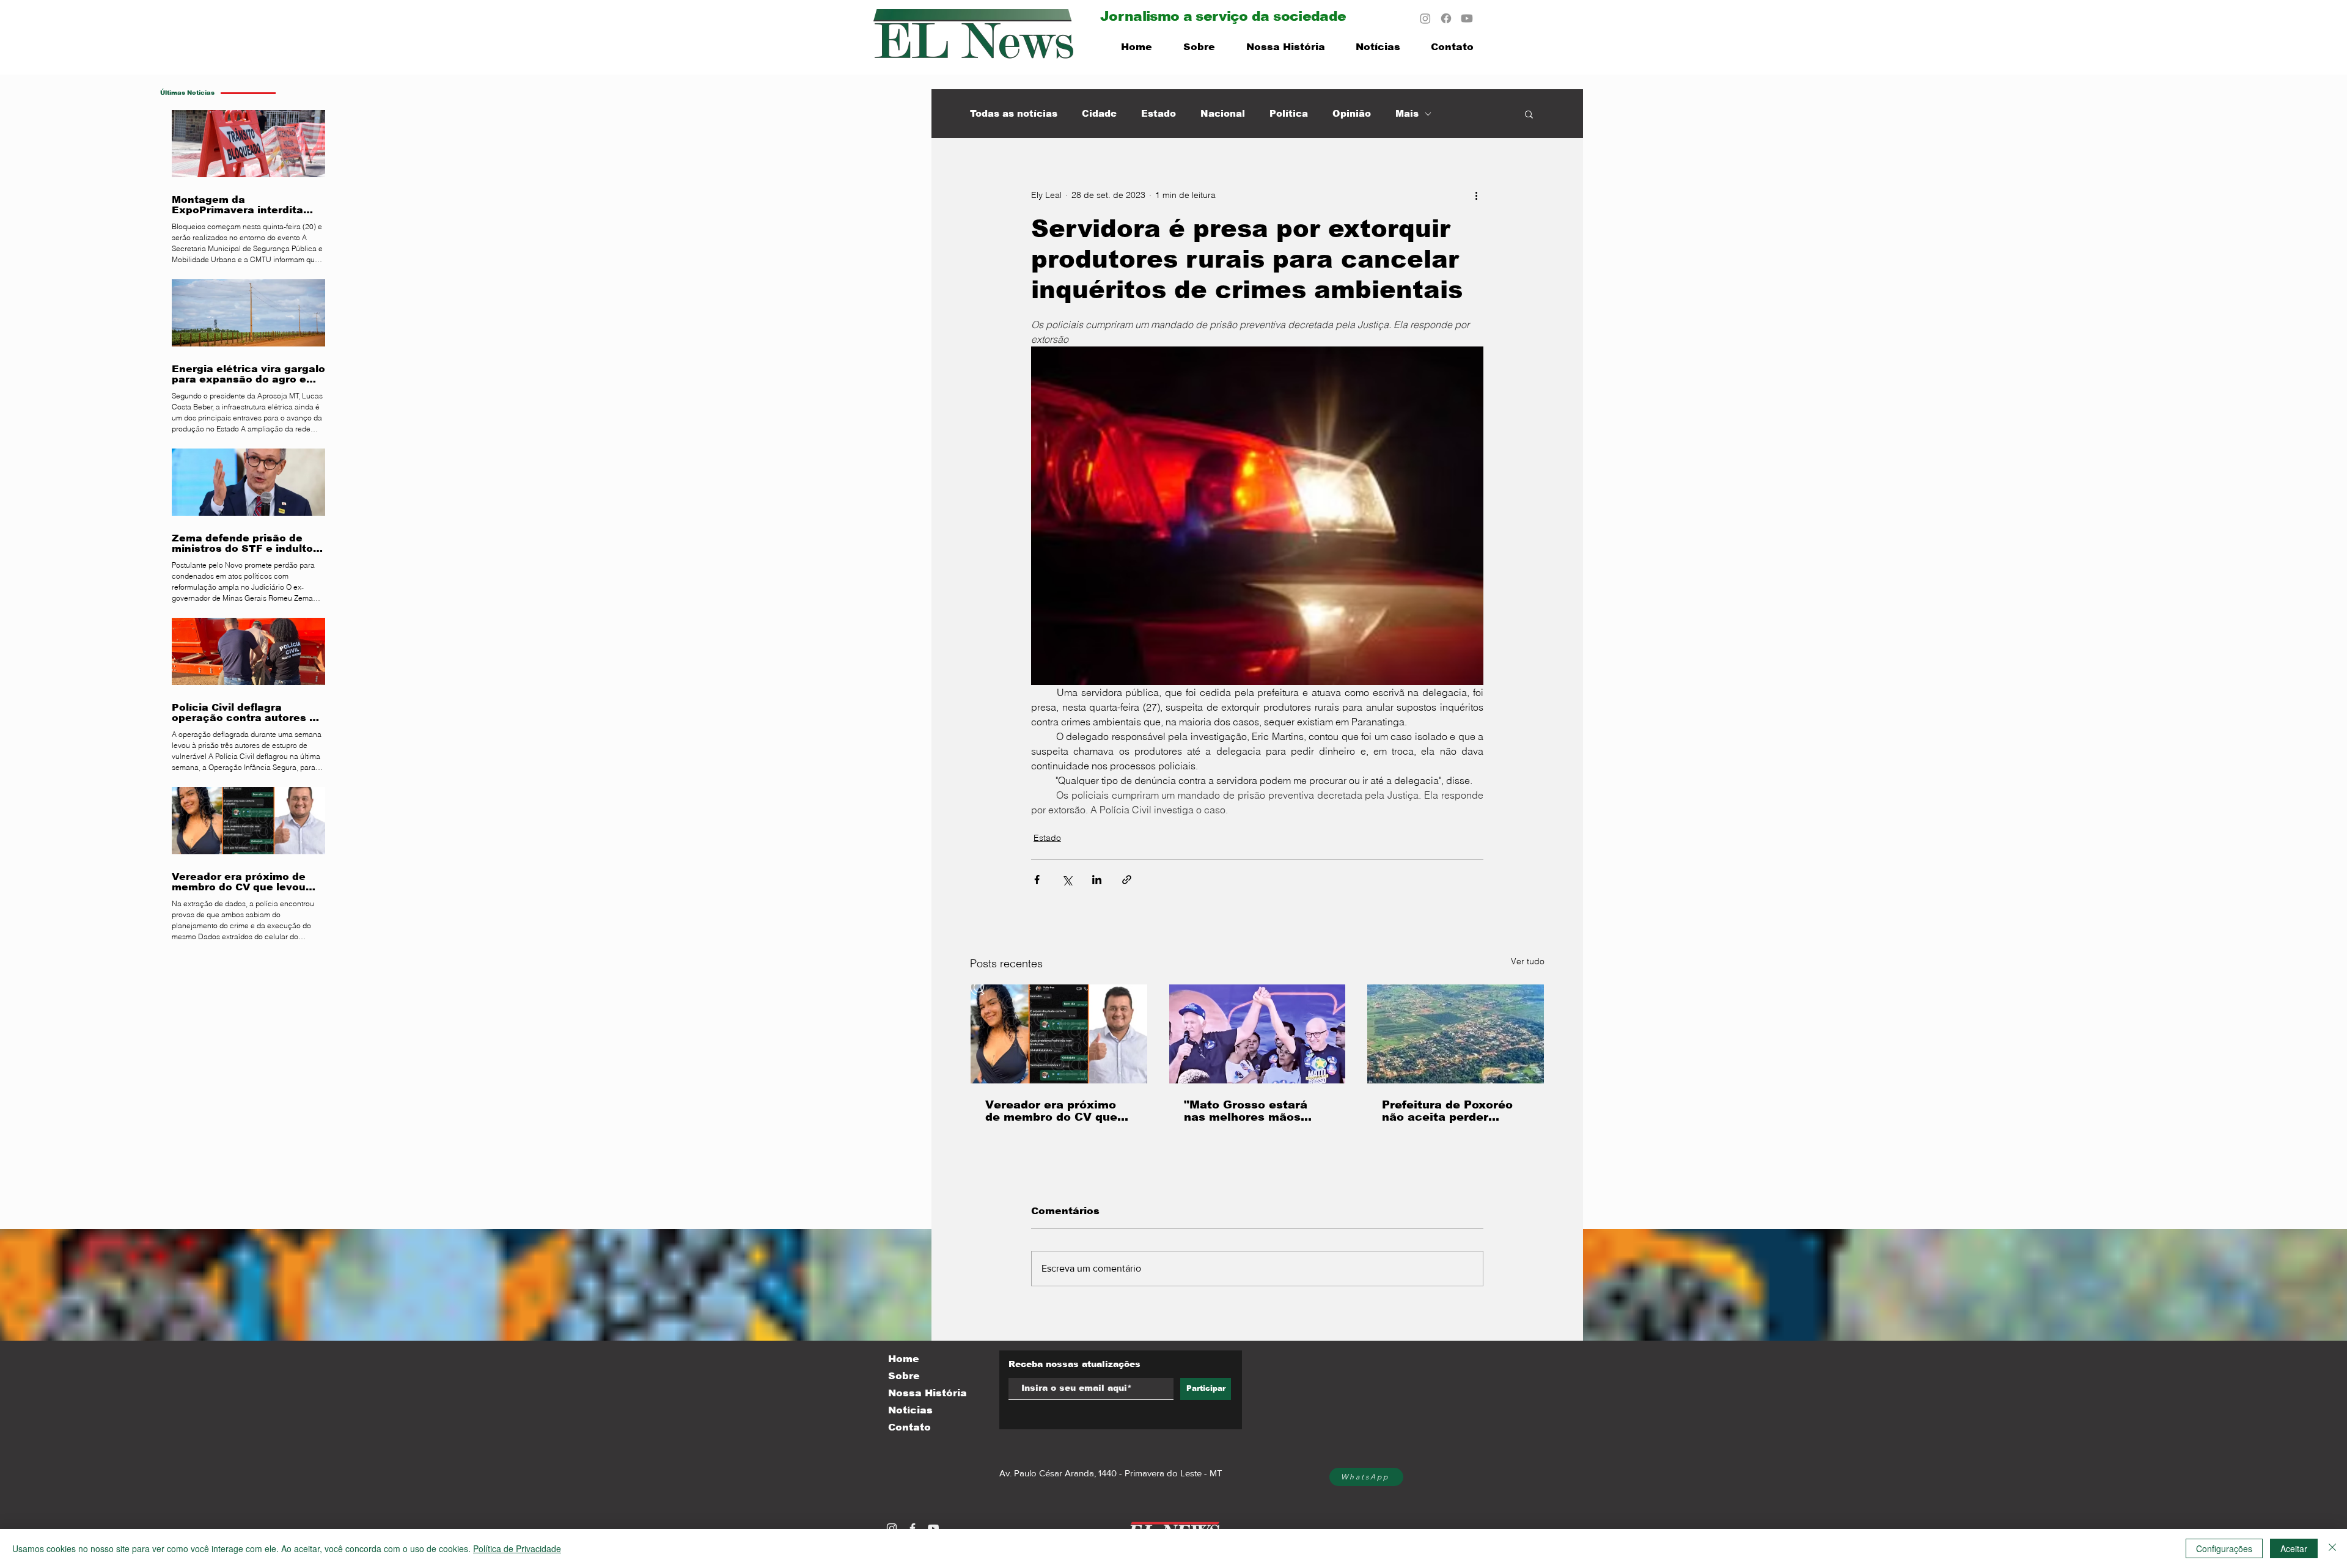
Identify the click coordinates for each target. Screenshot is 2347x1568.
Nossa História (927, 1393)
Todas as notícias (1014, 113)
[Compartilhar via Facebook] (1037, 880)
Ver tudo (1528, 961)
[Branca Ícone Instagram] (892, 1528)
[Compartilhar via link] (1127, 880)
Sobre (904, 1376)
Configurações (2224, 1548)
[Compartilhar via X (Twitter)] (1067, 880)
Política (1289, 113)
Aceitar (2294, 1548)
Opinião (1352, 113)
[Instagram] (1425, 18)
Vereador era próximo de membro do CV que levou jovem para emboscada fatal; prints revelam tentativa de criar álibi (1056, 1111)
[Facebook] (1446, 18)
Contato (909, 1427)
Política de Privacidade (517, 1548)
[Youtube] (1467, 18)
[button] (1529, 114)
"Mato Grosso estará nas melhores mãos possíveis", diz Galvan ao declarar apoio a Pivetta (1250, 1111)
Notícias (910, 1410)
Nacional (1223, 113)
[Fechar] (2332, 1548)
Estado (1159, 113)
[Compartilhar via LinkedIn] (1097, 880)
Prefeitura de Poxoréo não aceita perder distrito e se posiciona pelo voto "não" (1449, 1111)
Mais (1407, 113)
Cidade (1099, 113)
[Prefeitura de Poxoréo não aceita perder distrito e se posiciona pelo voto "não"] (1456, 1034)
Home (904, 1359)
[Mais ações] (1476, 195)
